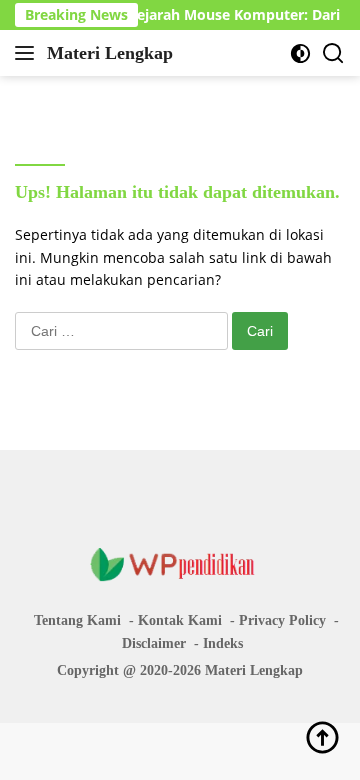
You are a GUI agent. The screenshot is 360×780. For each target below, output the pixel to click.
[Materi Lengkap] (180, 563)
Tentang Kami (77, 620)
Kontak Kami (180, 620)
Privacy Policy (282, 620)
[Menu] (28, 53)
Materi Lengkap (110, 53)
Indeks (223, 643)
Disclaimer (154, 643)
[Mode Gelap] (300, 53)
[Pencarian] (333, 53)
